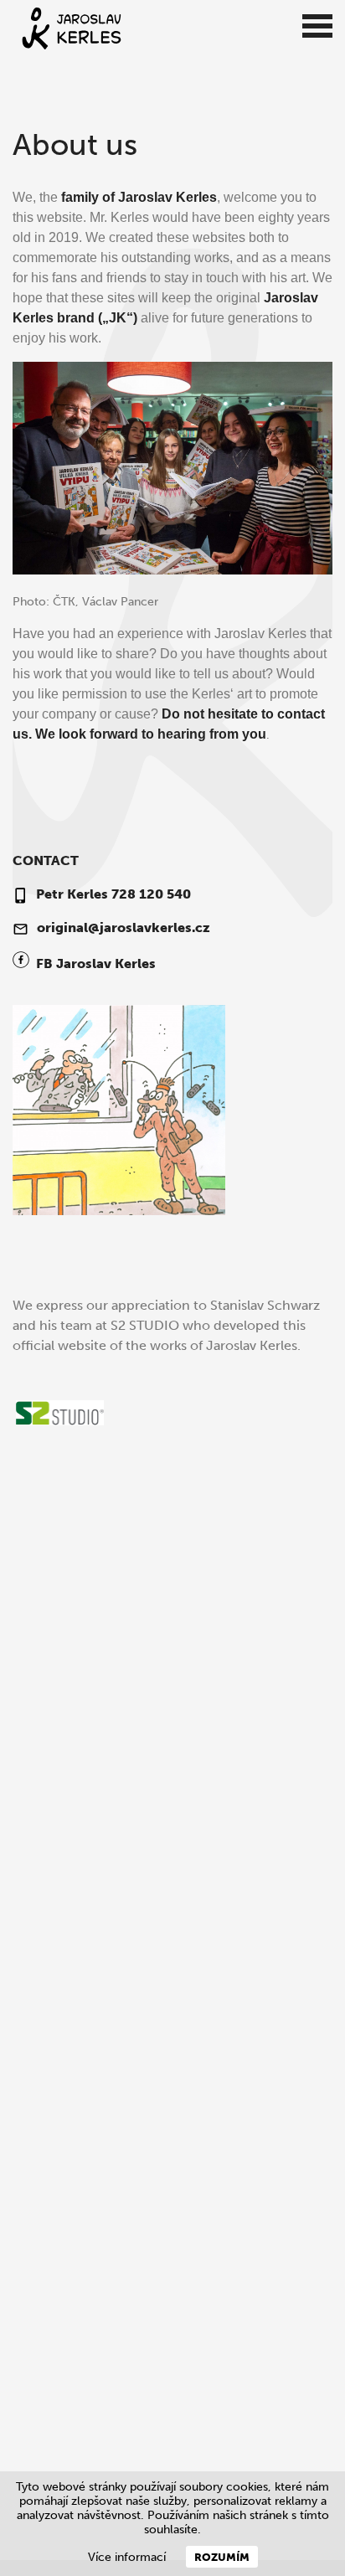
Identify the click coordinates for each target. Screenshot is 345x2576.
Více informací (127, 2557)
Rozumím (222, 2557)
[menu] (317, 27)
